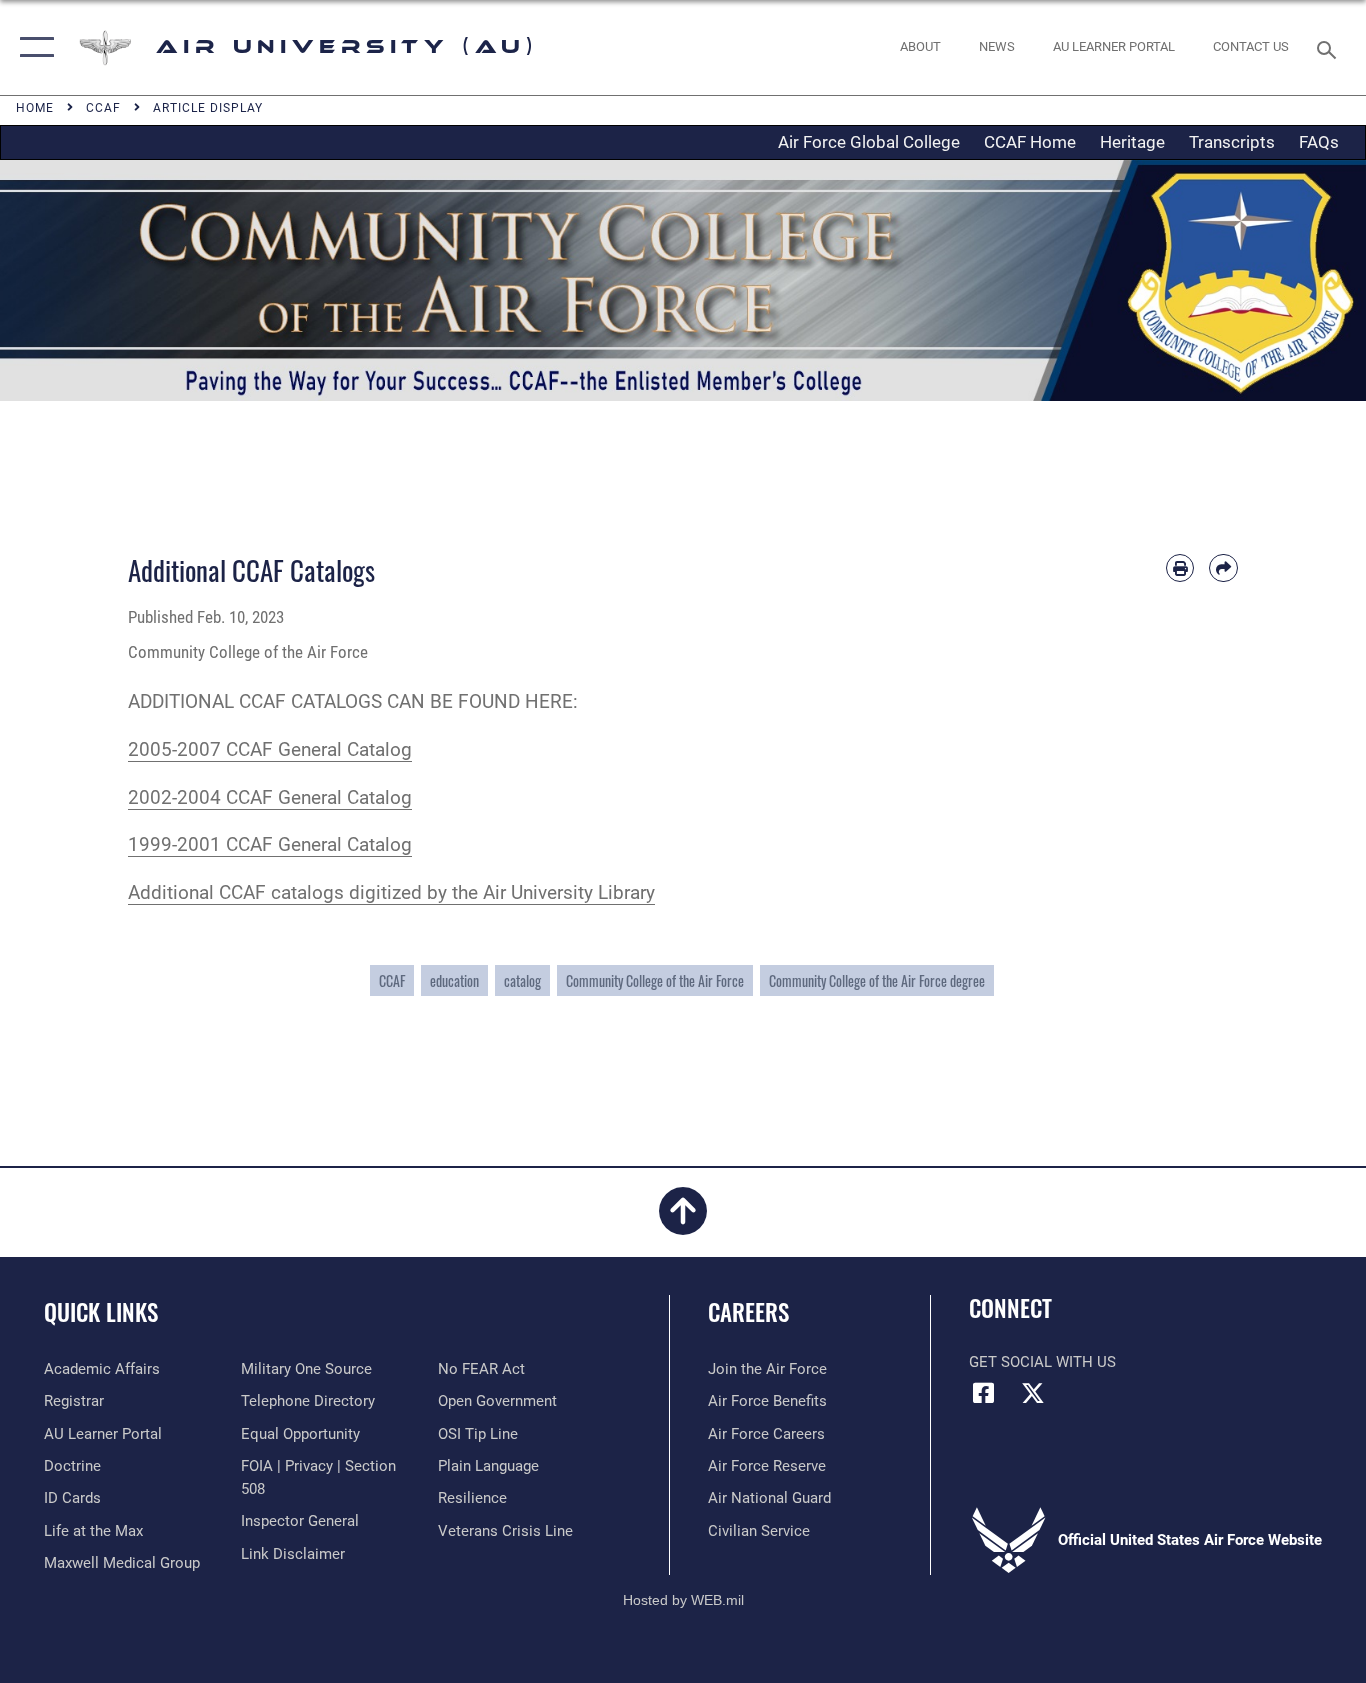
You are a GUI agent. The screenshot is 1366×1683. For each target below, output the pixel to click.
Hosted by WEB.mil (683, 1600)
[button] (32, 47)
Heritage (1132, 142)
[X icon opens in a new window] (1033, 1393)
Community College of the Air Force (655, 980)
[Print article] (1180, 568)
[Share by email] (1223, 568)
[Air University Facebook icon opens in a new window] (984, 1393)
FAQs (1319, 142)
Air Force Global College (869, 142)
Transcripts (1232, 142)
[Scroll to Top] (683, 1222)
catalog (522, 980)
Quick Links (101, 1312)
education (454, 980)
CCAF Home (1030, 142)
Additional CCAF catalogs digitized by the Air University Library (391, 892)
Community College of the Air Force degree (877, 980)
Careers (748, 1312)
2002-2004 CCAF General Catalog (270, 797)
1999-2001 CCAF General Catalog (270, 844)
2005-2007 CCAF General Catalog (270, 749)
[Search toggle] (1330, 48)
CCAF (392, 980)
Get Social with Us (1042, 1362)
